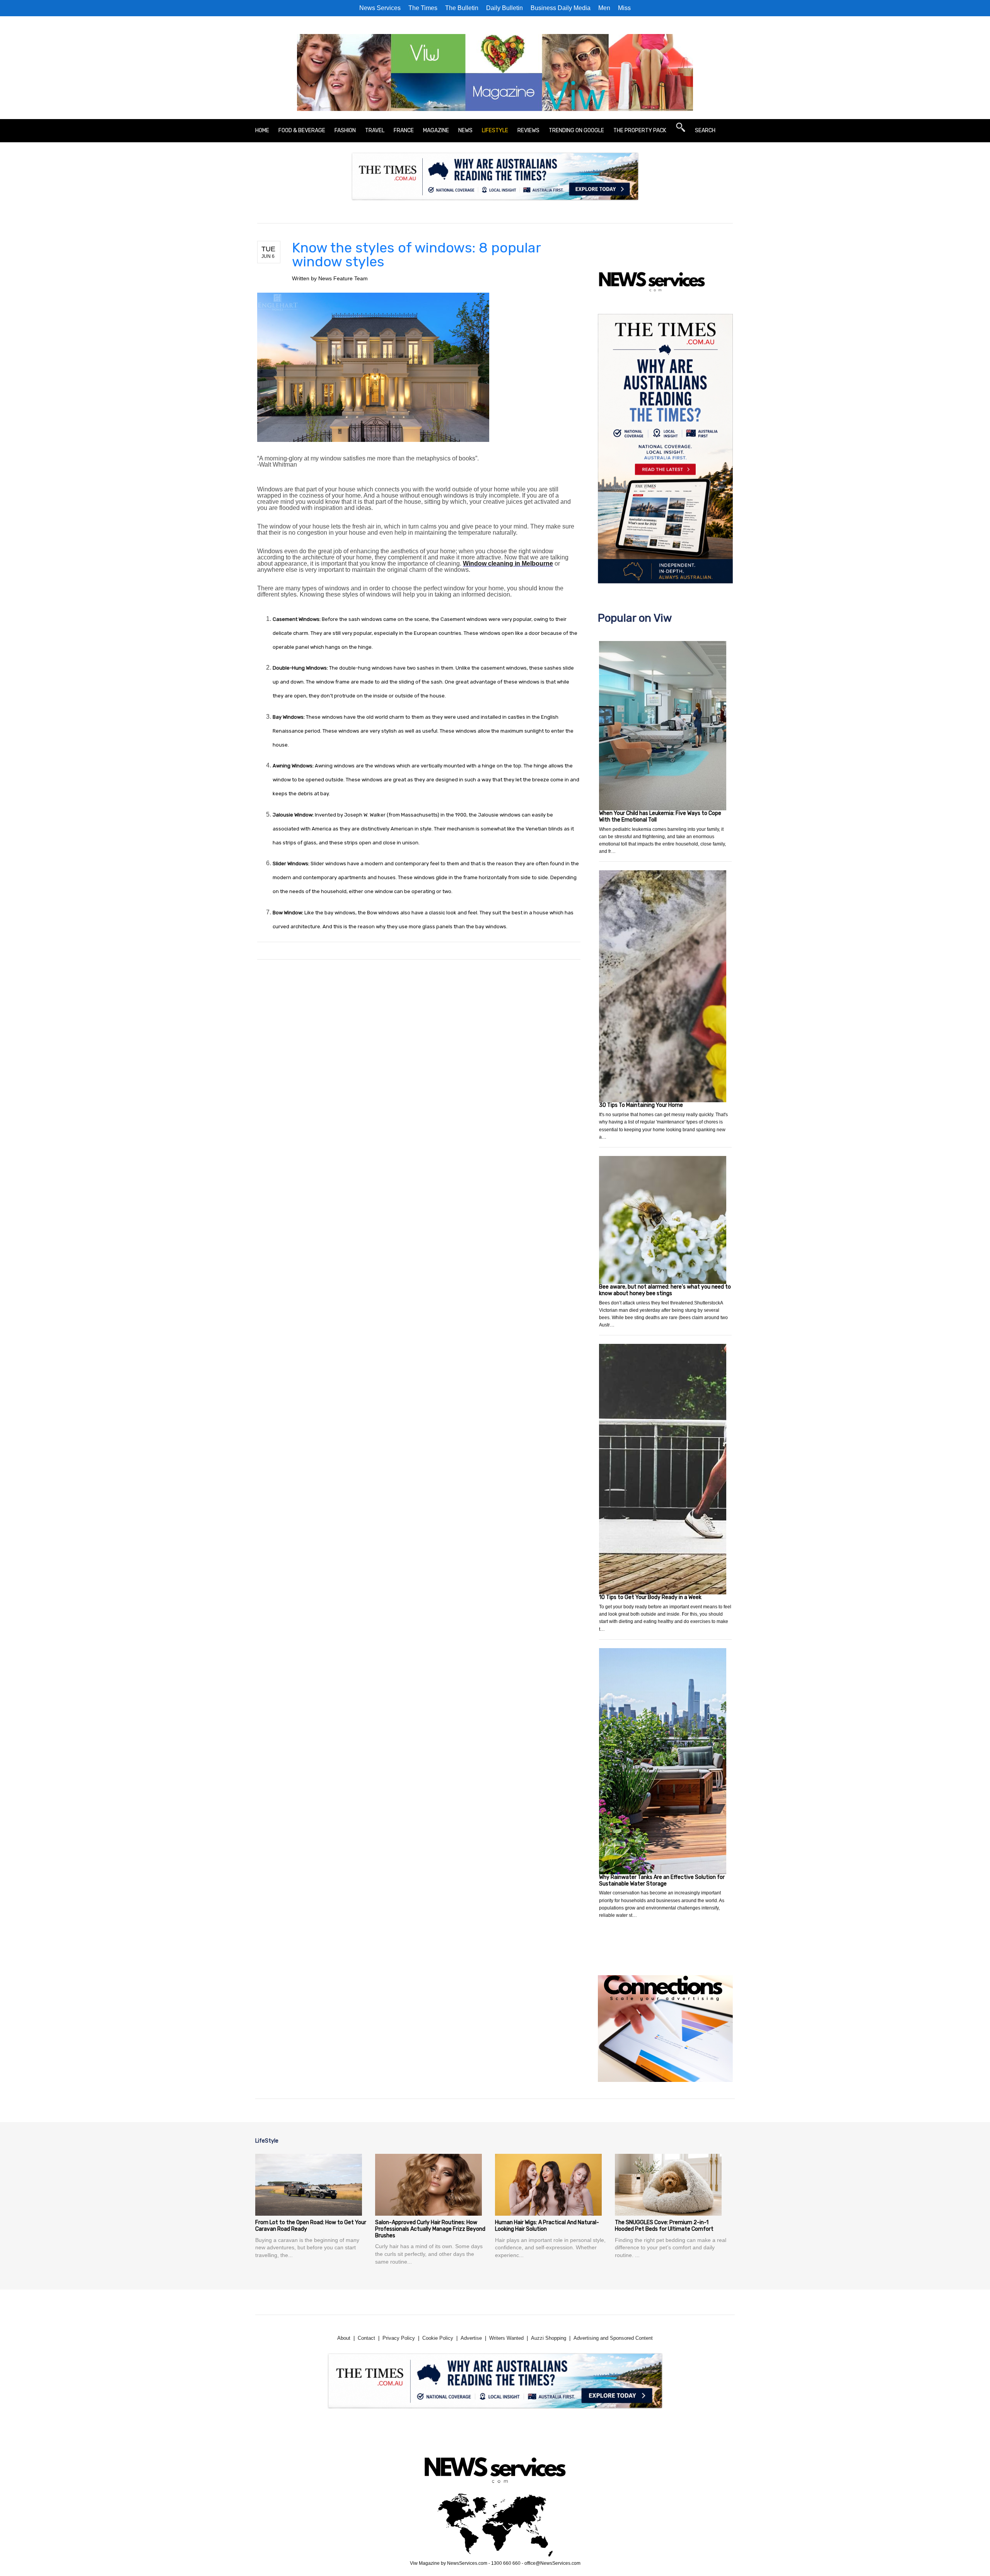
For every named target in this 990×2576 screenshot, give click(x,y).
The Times (423, 8)
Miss (624, 8)
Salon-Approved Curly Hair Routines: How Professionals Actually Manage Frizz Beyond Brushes (430, 2229)
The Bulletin (462, 8)
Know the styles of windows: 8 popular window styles (416, 255)
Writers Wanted (506, 2338)
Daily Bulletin (504, 8)
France (404, 130)
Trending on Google (576, 130)
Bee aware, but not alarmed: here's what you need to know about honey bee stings (665, 1290)
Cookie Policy (438, 2338)
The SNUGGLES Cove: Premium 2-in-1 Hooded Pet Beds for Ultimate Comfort (664, 2226)
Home (262, 130)
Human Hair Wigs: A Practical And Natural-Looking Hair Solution (547, 2226)
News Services (380, 8)
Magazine (436, 130)
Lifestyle (495, 130)
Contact (366, 2338)
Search (705, 130)
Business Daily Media (561, 8)
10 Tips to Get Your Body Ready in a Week (650, 1597)
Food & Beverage (302, 130)
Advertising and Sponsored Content (613, 2338)
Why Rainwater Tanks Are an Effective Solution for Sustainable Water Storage (662, 1880)
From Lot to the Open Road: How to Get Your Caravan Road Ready (311, 2226)
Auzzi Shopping (549, 2338)
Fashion (345, 130)
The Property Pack (640, 130)
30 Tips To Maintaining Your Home (641, 1105)
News (465, 130)
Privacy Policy (399, 2338)
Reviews (528, 130)
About (344, 2338)
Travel (375, 130)
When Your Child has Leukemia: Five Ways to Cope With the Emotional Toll (660, 817)
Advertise (471, 2338)
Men (604, 8)
